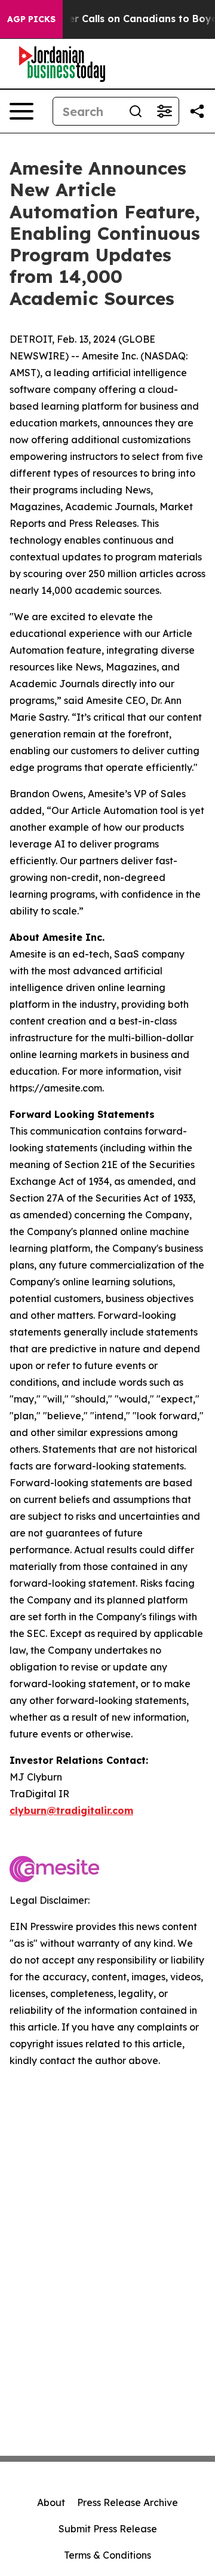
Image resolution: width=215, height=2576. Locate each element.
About (51, 2502)
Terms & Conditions (107, 2555)
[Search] (136, 111)
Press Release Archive (128, 2502)
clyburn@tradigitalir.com (71, 1810)
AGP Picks (31, 19)
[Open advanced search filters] (164, 111)
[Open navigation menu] (21, 111)
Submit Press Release (108, 2529)
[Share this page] (197, 111)
